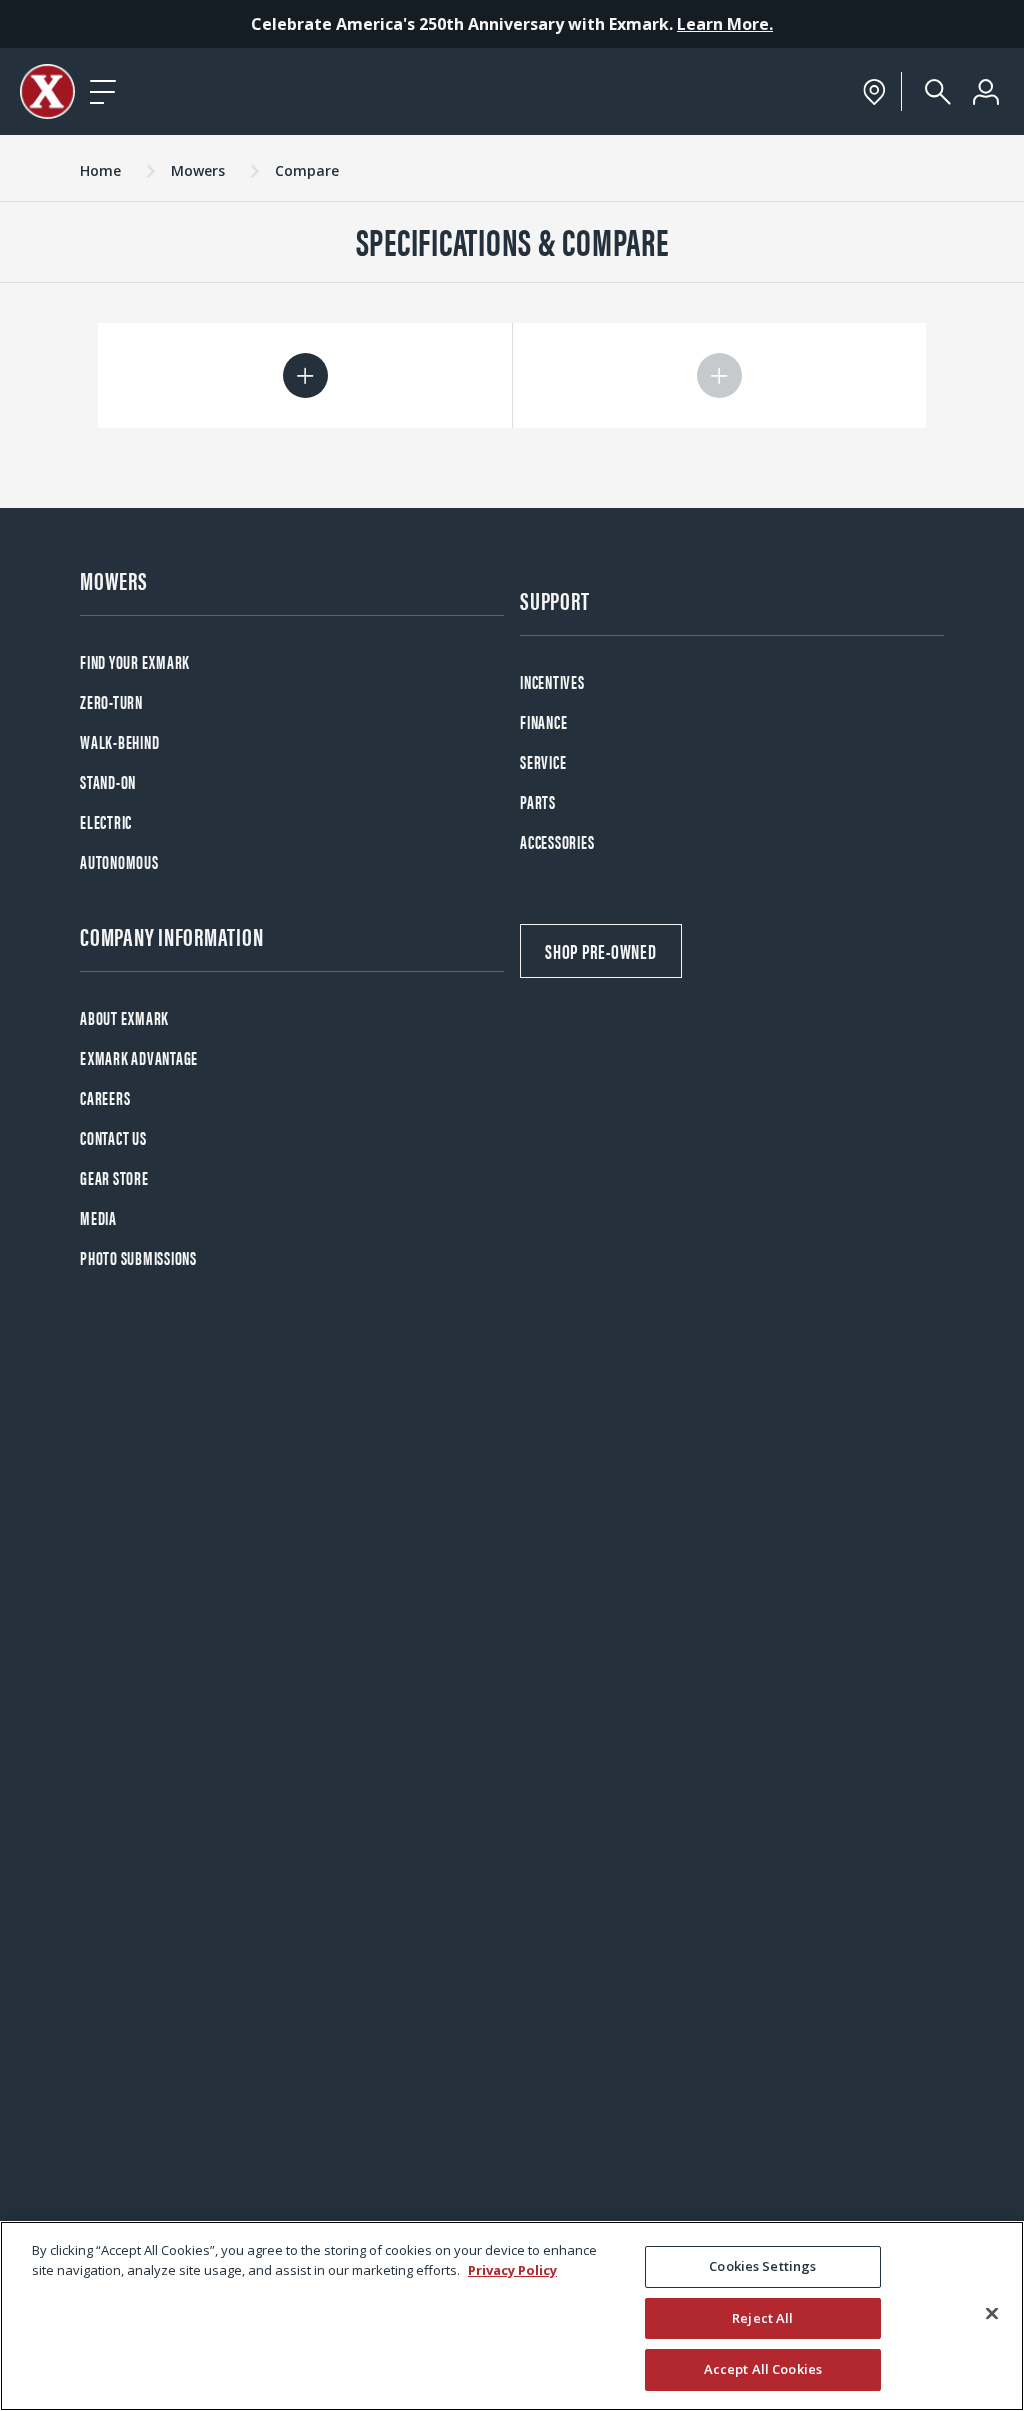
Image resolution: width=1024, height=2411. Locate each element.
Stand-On (108, 781)
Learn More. (725, 24)
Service (543, 761)
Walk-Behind (119, 741)
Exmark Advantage (139, 1057)
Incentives (552, 681)
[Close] (992, 2314)
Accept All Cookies (763, 2369)
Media (98, 1217)
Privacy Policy (512, 2270)
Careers (105, 1097)
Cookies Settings (762, 2266)
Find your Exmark (135, 661)
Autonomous (119, 861)
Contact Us (113, 1137)
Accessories (557, 841)
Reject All (762, 2318)
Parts (538, 801)
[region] (512, 2316)
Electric (106, 821)
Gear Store (114, 1177)
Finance (543, 721)
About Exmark (124, 1017)
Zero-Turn (111, 701)
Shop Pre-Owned (601, 950)
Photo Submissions (138, 1257)
